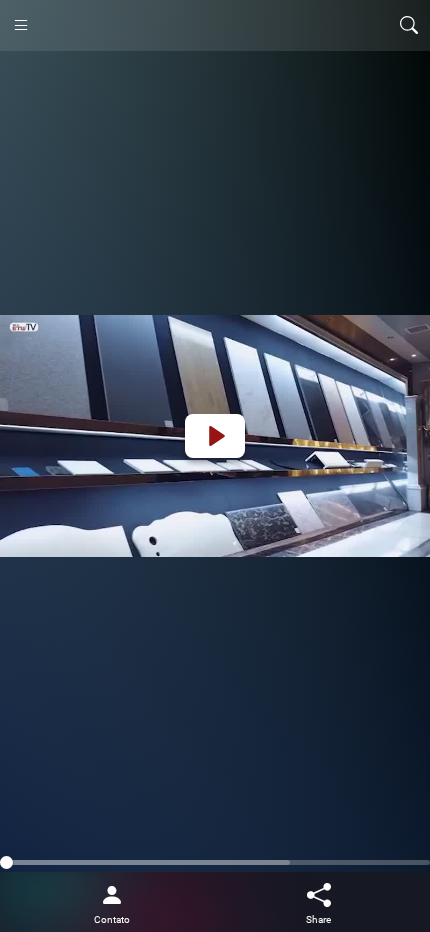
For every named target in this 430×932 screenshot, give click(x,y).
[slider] (215, 862)
